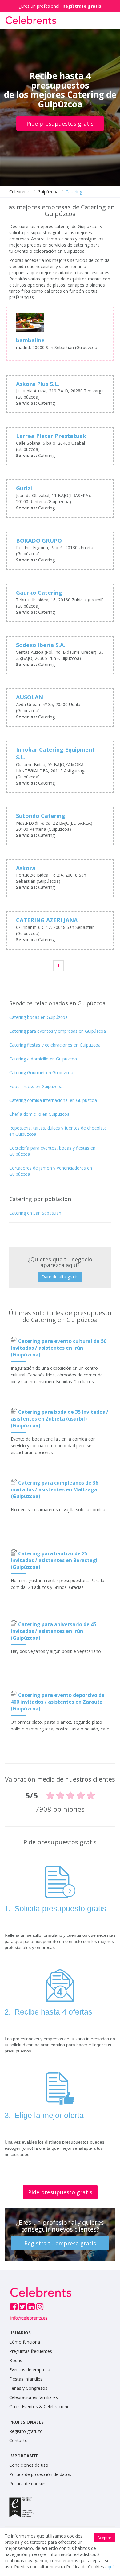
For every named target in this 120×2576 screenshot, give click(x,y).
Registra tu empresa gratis (60, 2243)
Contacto (18, 2440)
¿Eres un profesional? (60, 6)
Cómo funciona (25, 2342)
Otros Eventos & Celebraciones (40, 2407)
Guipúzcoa (48, 192)
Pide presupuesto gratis (60, 2192)
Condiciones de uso (29, 2465)
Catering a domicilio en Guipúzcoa (43, 1059)
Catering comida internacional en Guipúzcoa (53, 1100)
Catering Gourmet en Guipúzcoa (41, 1073)
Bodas (16, 2360)
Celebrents (20, 192)
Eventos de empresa (30, 2370)
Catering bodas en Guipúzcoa (38, 1017)
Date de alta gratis (60, 1277)
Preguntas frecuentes (31, 2351)
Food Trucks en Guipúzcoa (36, 1086)
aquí (109, 2567)
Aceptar (104, 2538)
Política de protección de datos (40, 2474)
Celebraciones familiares (34, 2397)
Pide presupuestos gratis (60, 123)
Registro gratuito (26, 2431)
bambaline (30, 340)
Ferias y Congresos (28, 2388)
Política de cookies (28, 2484)
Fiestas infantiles (26, 2379)
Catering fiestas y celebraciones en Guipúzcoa (55, 1045)
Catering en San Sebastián (35, 1213)
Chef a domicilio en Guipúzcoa (39, 1114)
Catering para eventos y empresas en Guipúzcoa (58, 1031)
